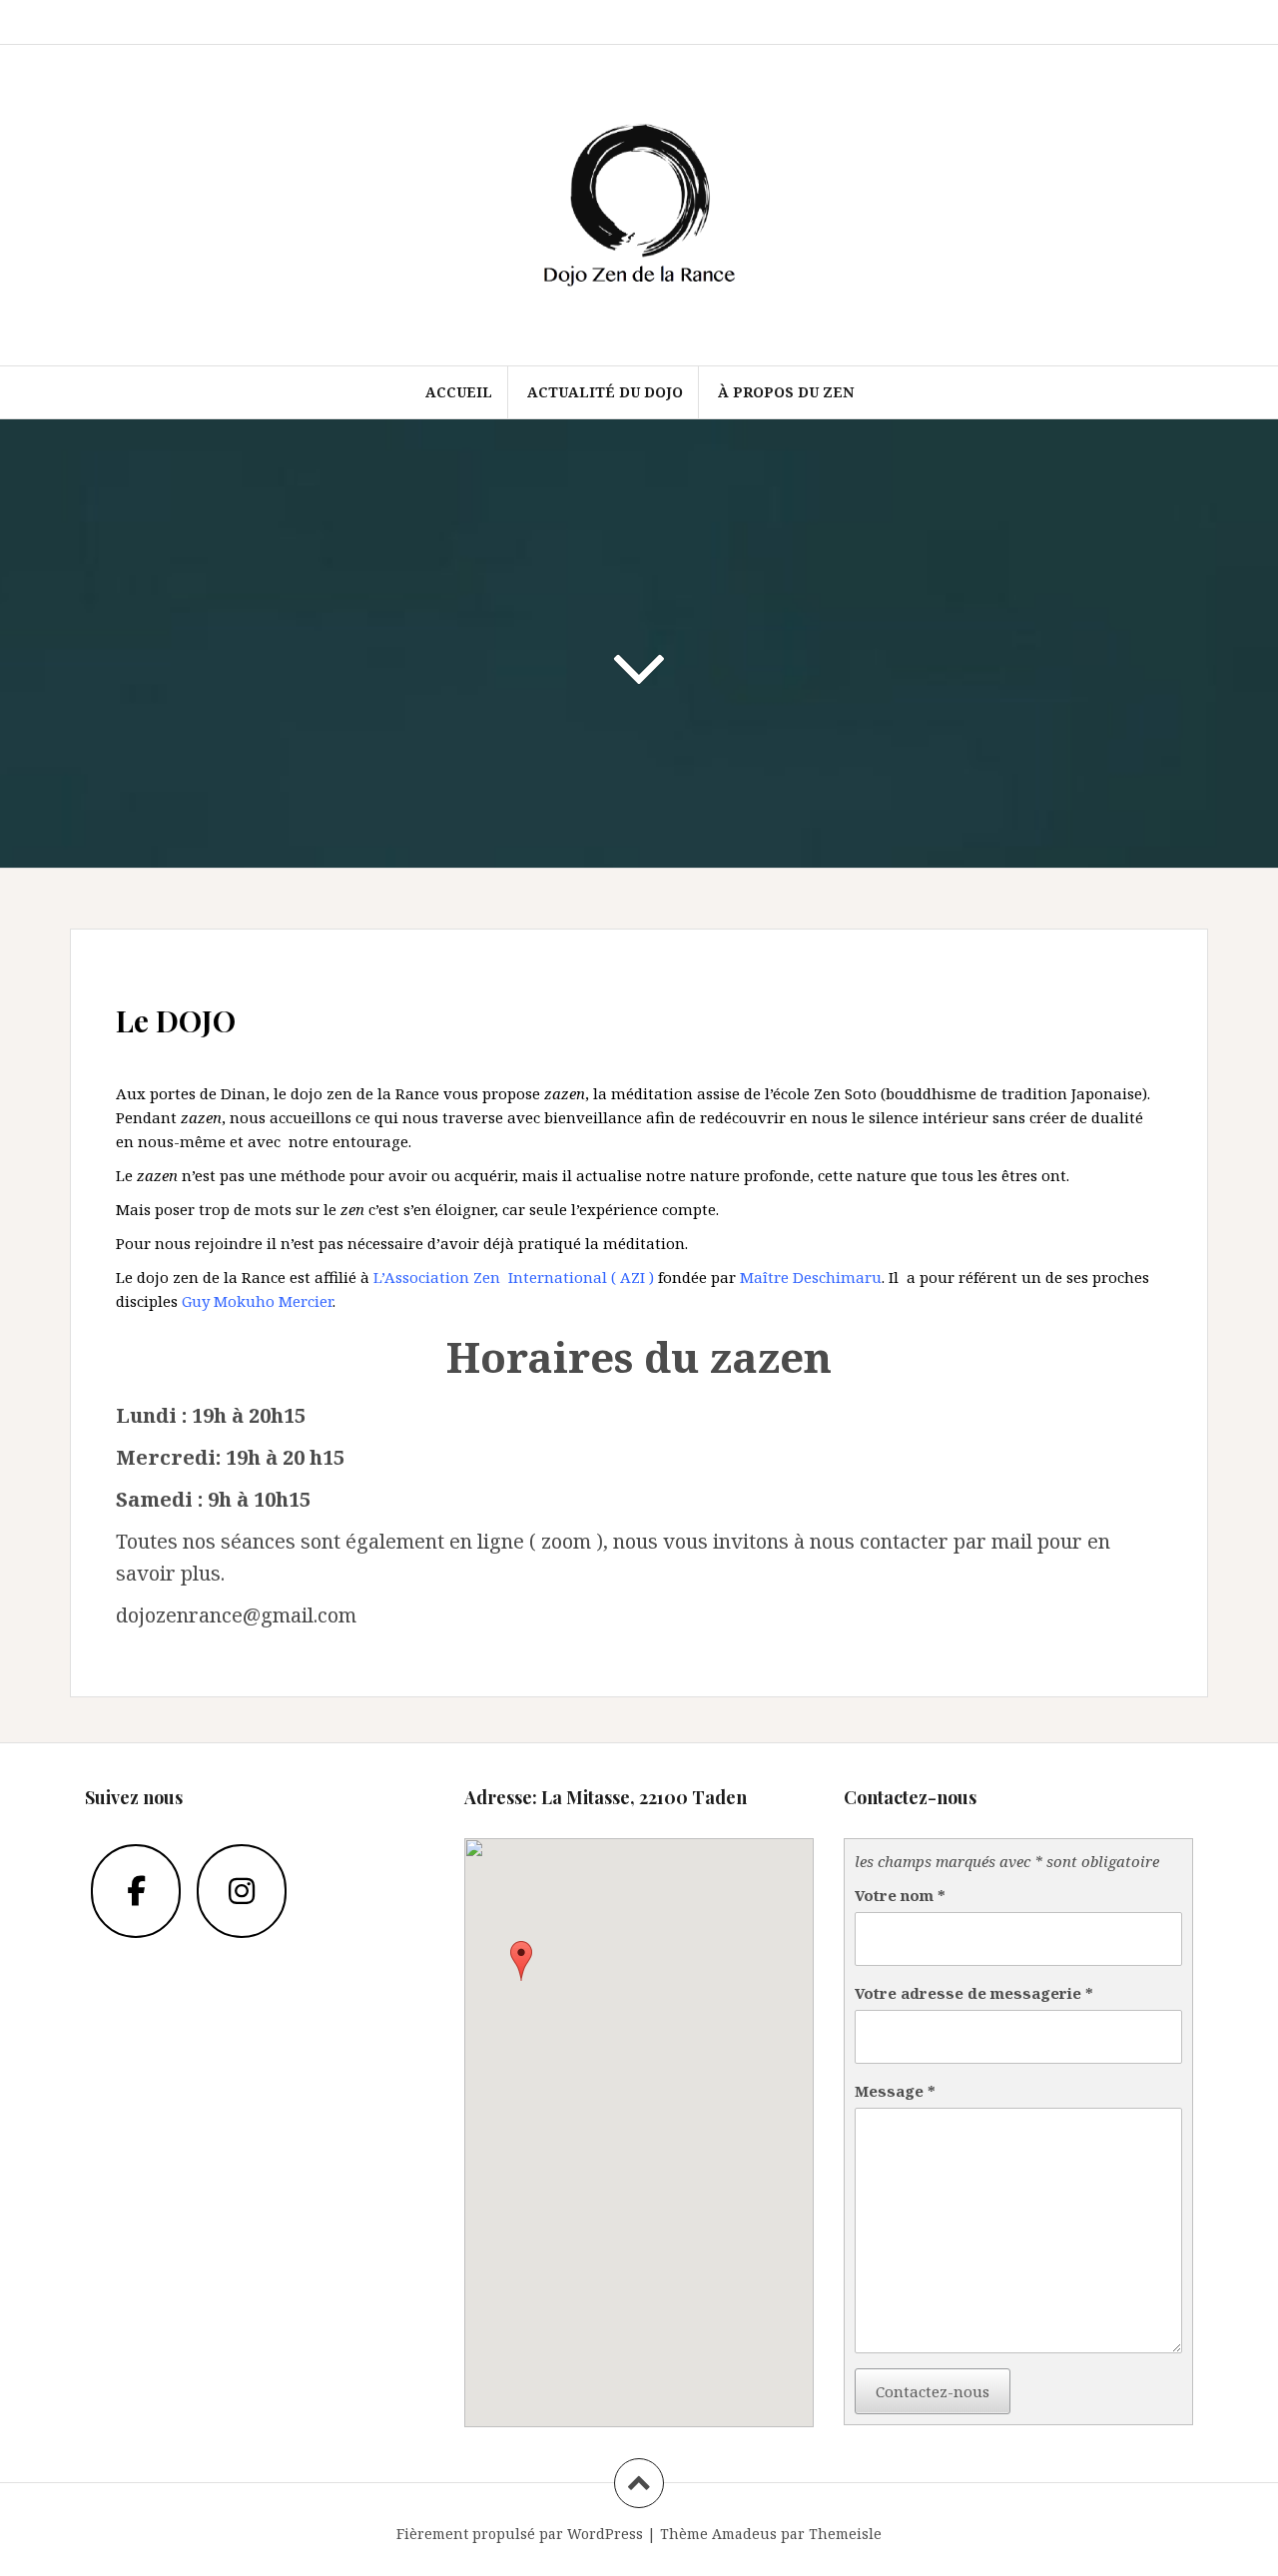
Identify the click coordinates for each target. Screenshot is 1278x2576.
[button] (521, 1961)
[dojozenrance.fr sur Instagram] (242, 1891)
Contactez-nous (933, 2391)
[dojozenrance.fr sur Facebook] (136, 1891)
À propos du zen (786, 392)
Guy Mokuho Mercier (257, 1301)
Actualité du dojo (605, 392)
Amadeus (744, 2534)
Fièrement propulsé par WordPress (520, 2534)
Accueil (459, 392)
